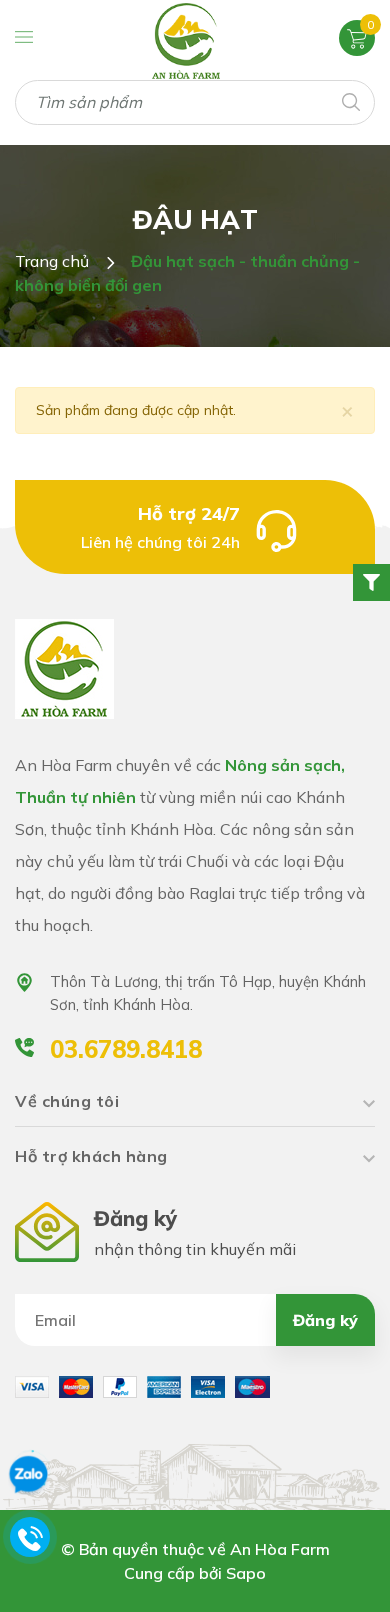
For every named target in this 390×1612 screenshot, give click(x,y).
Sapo (246, 1573)
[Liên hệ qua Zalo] (28, 1475)
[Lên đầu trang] (327, 1572)
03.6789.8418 (126, 1049)
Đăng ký (325, 1320)
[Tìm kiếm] (349, 100)
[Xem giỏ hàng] (357, 37)
